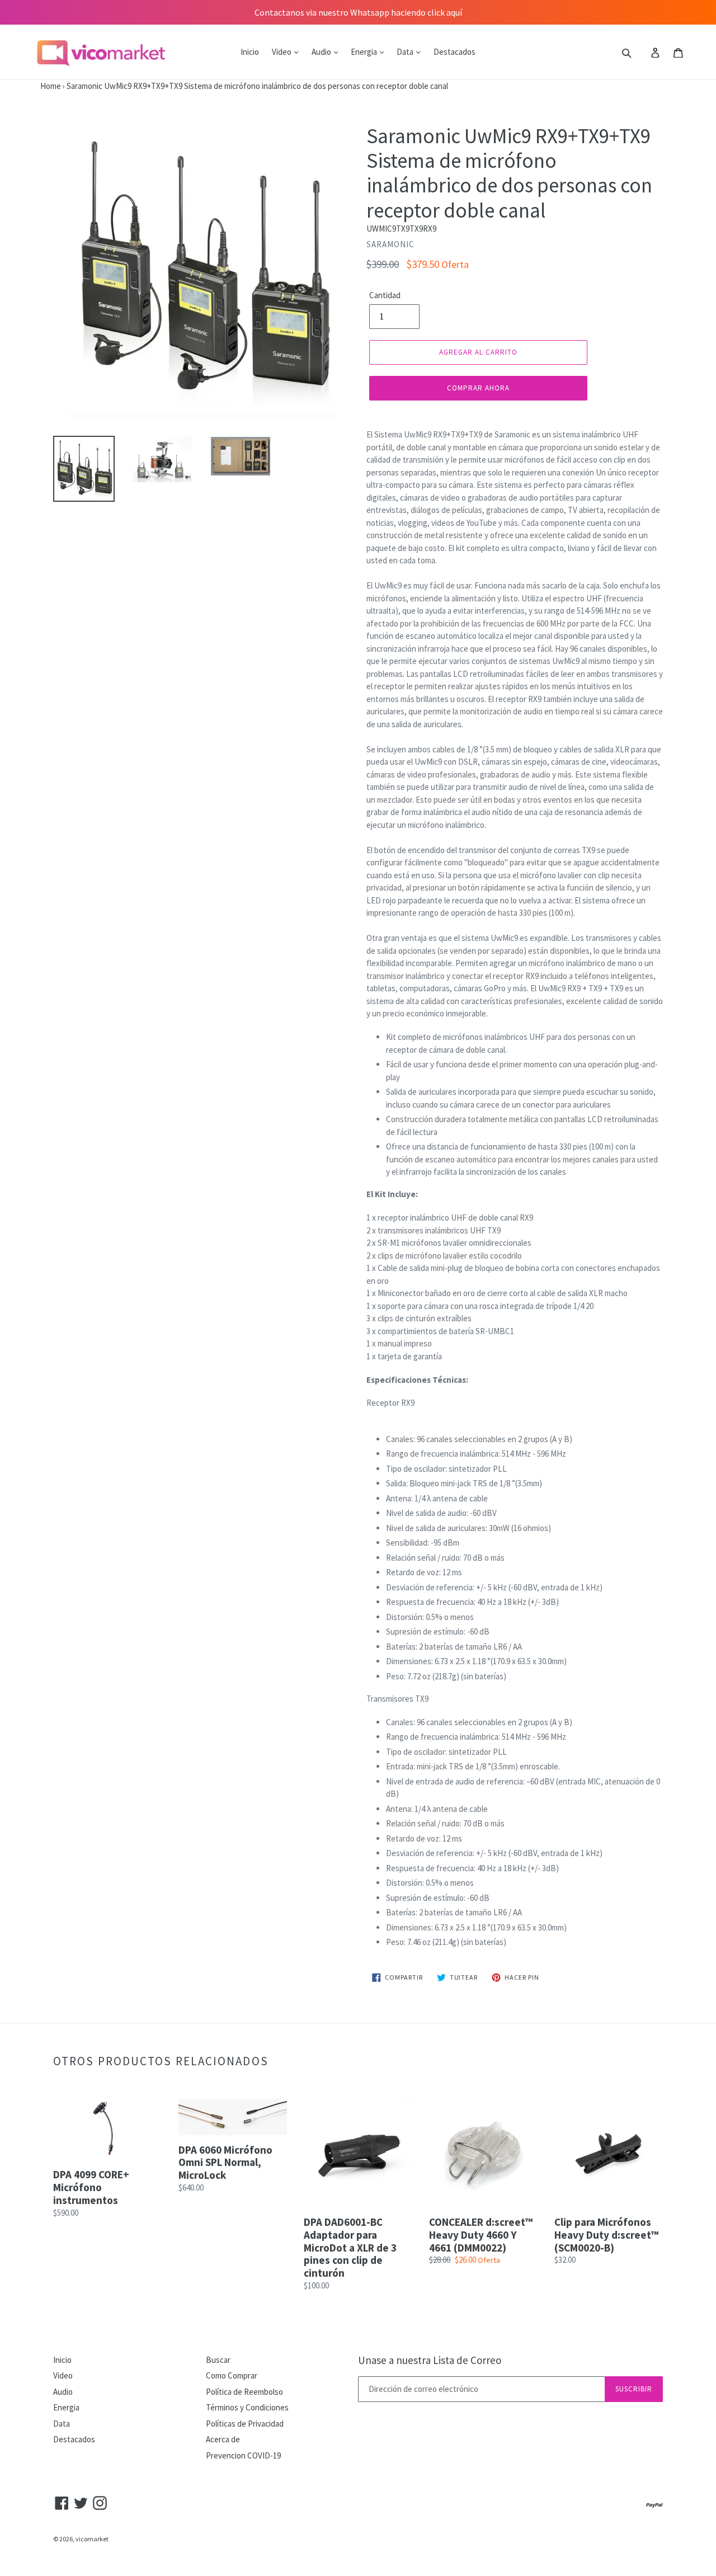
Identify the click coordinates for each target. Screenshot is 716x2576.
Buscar (218, 2360)
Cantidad (385, 295)
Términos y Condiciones (247, 2407)
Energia (365, 52)
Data (406, 52)
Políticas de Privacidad (245, 2424)
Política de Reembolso (244, 2392)
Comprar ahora (479, 388)
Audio (322, 52)
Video (282, 52)
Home (30, 86)
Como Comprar (232, 2375)
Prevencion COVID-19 (243, 2455)
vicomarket (92, 2539)
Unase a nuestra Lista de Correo (430, 2360)
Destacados (454, 52)
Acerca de (223, 2439)
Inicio (250, 52)
